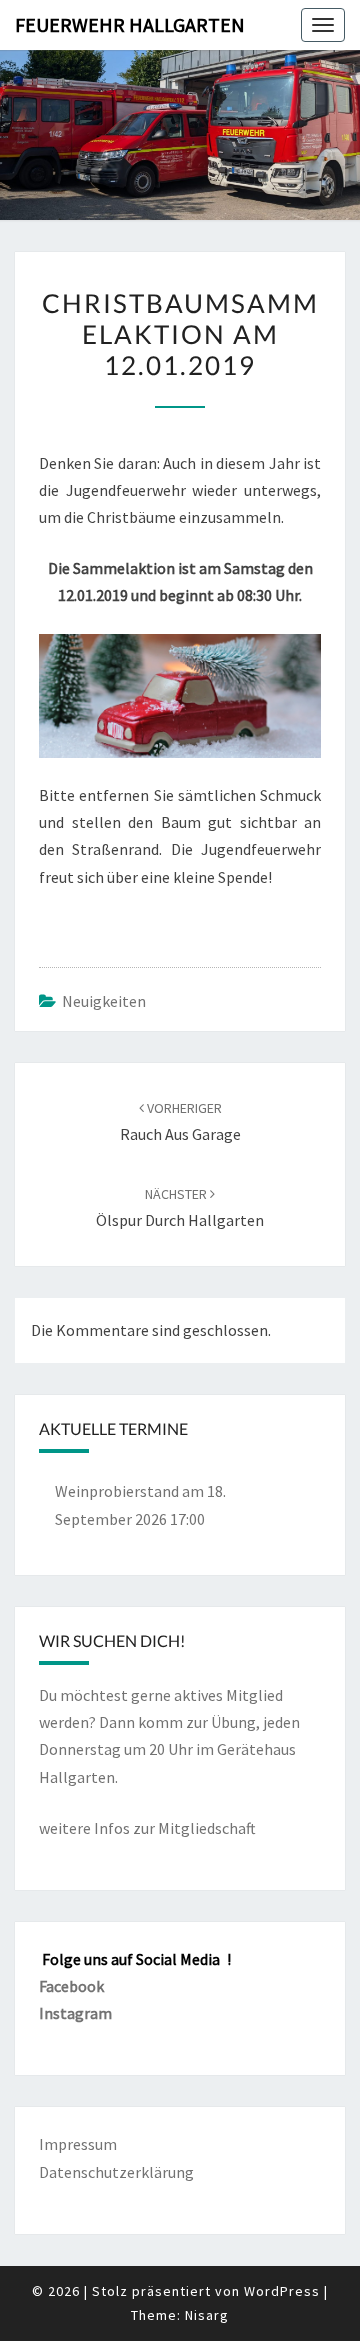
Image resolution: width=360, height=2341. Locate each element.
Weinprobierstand (117, 1491)
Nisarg (207, 2315)
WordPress (282, 2291)
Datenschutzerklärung (116, 2172)
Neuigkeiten (104, 1001)
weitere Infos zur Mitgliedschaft (147, 1828)
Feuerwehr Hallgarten (130, 24)
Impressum (78, 2144)
